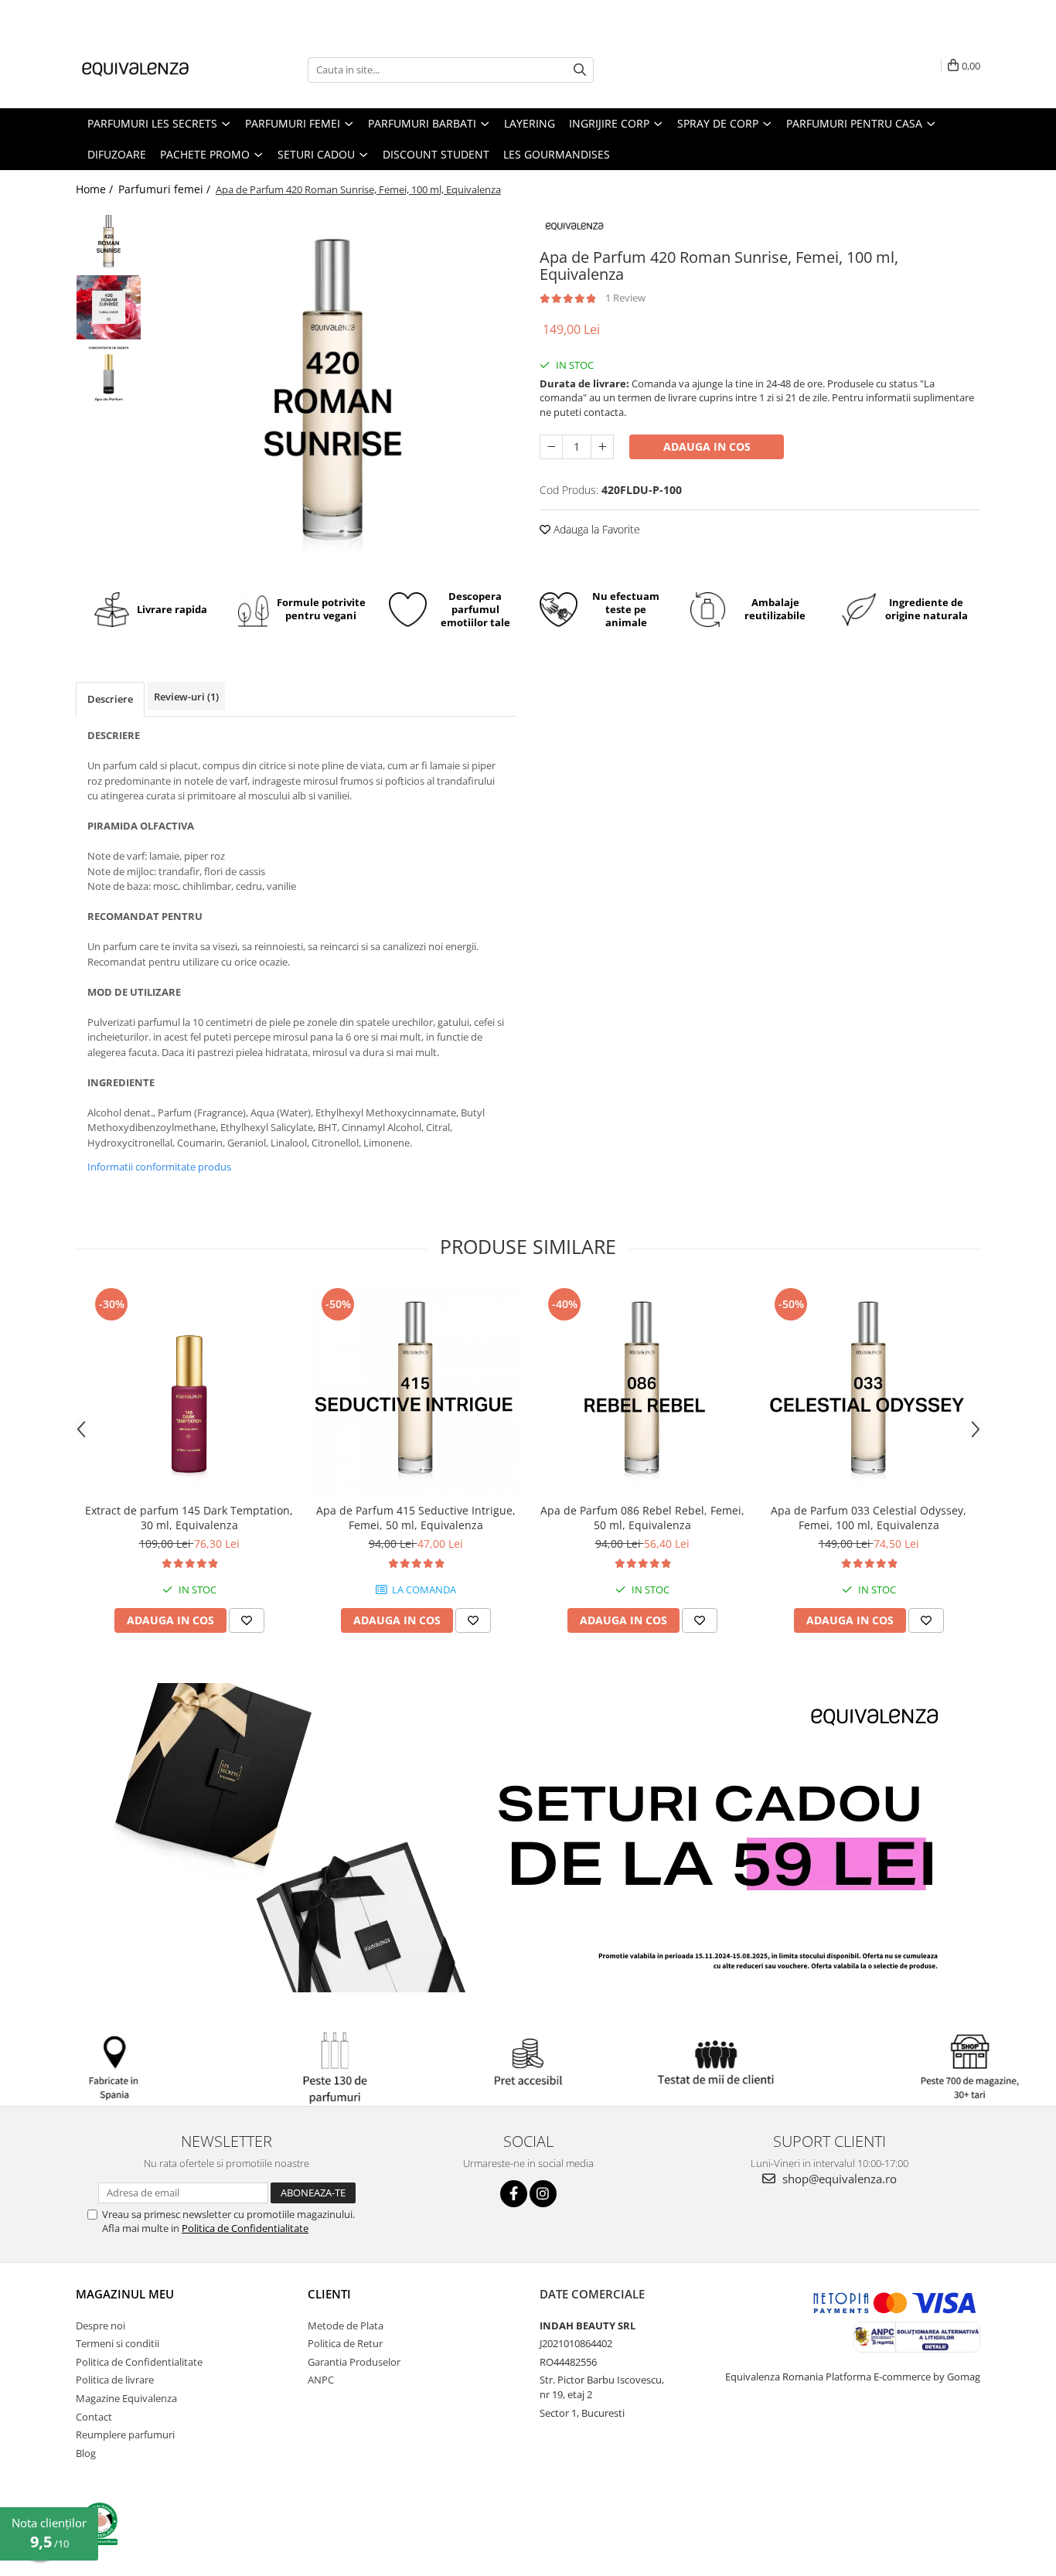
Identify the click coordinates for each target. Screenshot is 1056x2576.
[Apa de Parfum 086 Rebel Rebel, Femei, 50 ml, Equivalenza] (642, 1390)
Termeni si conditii (118, 2343)
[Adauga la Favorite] (247, 1620)
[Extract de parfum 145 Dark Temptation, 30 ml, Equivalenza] (189, 1390)
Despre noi (100, 2326)
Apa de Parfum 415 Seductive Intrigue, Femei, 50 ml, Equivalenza (416, 1518)
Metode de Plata (346, 2326)
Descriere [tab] (110, 699)
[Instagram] (543, 2194)
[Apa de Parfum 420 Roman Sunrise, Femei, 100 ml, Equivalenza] (333, 392)
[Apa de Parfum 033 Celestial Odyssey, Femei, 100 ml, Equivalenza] (869, 1390)
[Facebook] (514, 2194)
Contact (94, 2417)
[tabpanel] (333, 392)
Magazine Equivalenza (126, 2398)
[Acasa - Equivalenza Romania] (153, 70)
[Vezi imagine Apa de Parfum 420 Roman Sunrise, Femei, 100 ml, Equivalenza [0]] (109, 242)
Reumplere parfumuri (125, 2435)
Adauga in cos (707, 446)
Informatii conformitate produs (159, 1167)
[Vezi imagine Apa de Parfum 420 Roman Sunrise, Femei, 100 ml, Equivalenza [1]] (109, 307)
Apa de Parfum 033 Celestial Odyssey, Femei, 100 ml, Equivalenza (869, 1518)
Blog (86, 2453)
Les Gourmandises (557, 154)
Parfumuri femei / (166, 189)
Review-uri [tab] (186, 697)
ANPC (321, 2380)
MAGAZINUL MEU (125, 2294)
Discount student (436, 154)
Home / (96, 189)
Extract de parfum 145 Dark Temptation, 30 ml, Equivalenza (189, 1518)
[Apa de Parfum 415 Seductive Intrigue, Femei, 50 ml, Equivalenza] (416, 1390)
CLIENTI (329, 2294)
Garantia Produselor (354, 2362)
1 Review (625, 298)
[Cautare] (580, 70)
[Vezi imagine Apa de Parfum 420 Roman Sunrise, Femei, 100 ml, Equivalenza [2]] (109, 373)
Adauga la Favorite (595, 529)
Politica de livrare (115, 2380)
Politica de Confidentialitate (245, 2228)
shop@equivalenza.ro (838, 2179)
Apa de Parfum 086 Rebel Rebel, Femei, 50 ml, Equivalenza (642, 1518)
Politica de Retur (345, 2343)
